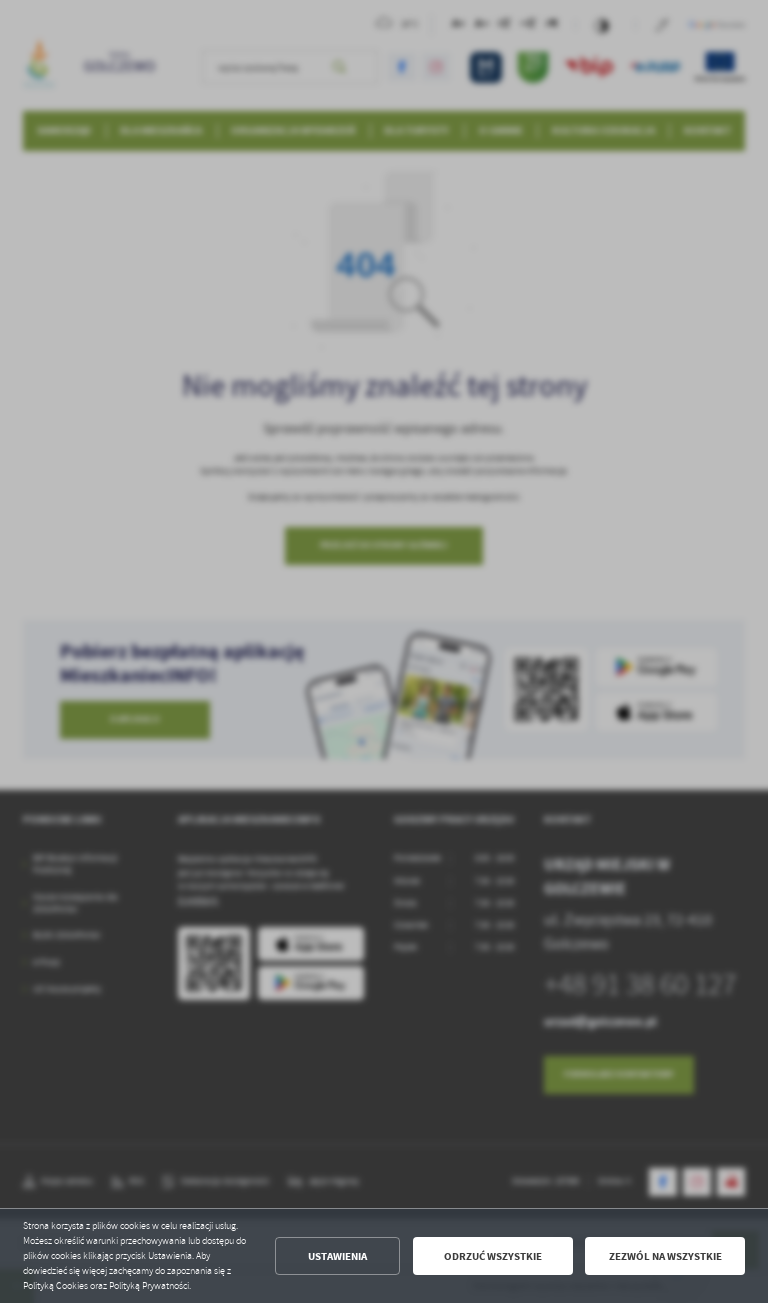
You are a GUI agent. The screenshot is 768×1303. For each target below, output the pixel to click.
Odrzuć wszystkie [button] (493, 1256)
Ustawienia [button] (337, 1256)
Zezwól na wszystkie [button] (665, 1256)
